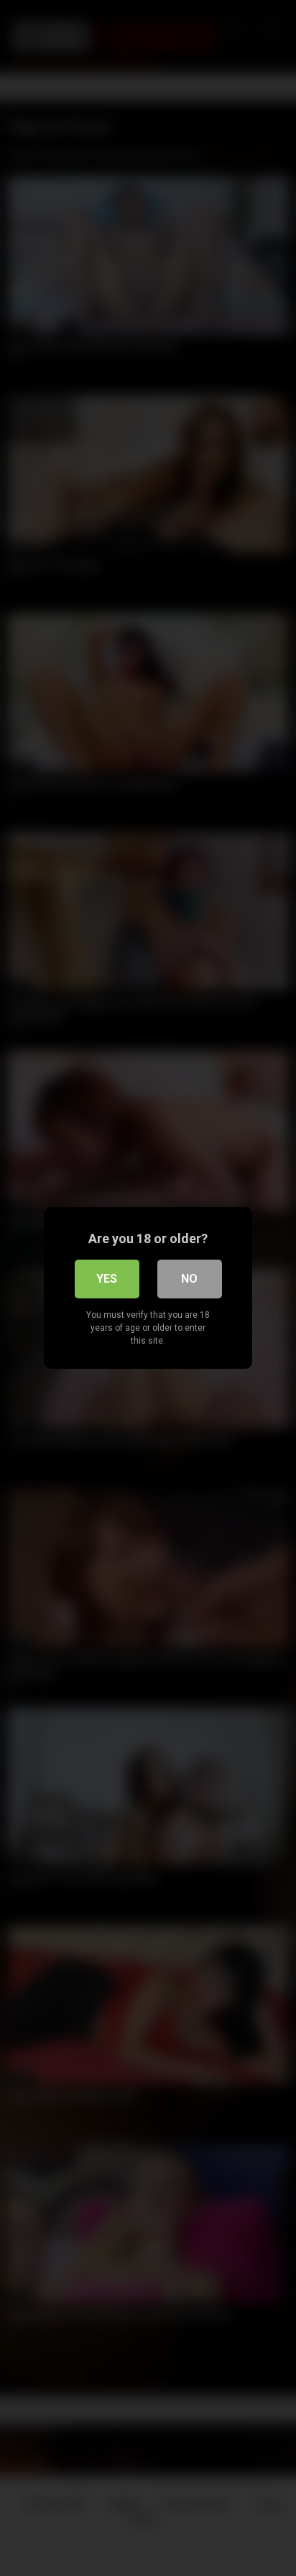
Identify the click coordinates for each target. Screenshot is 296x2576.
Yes (107, 1279)
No (189, 1279)
